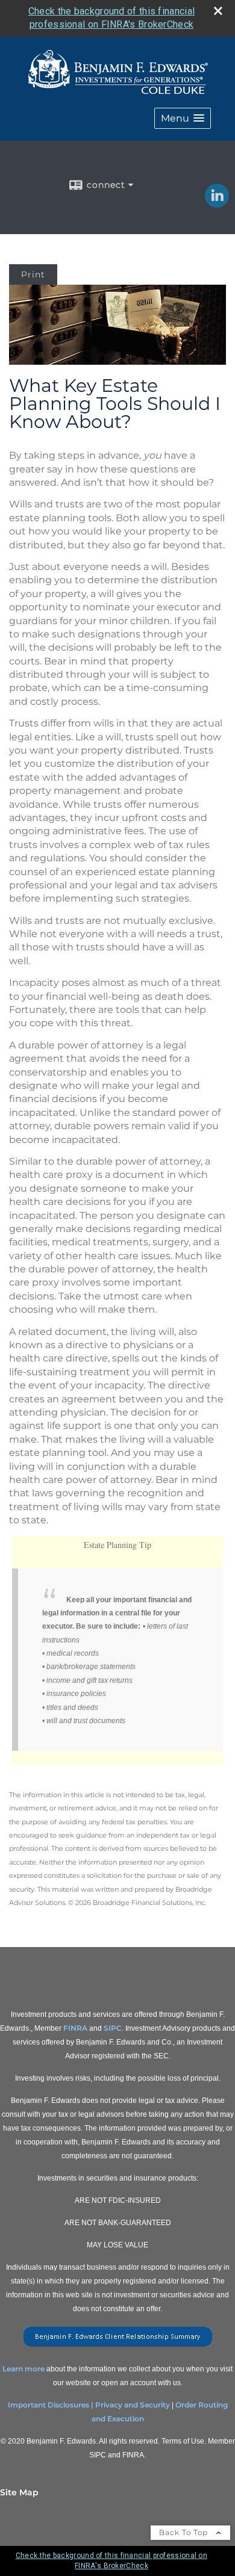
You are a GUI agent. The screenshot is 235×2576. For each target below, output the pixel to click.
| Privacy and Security (130, 2405)
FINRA (75, 2028)
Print (33, 274)
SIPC (113, 2028)
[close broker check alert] (218, 11)
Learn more (23, 2369)
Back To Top (185, 2532)
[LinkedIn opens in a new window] (217, 203)
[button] (183, 118)
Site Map (19, 2492)
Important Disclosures (49, 2405)
